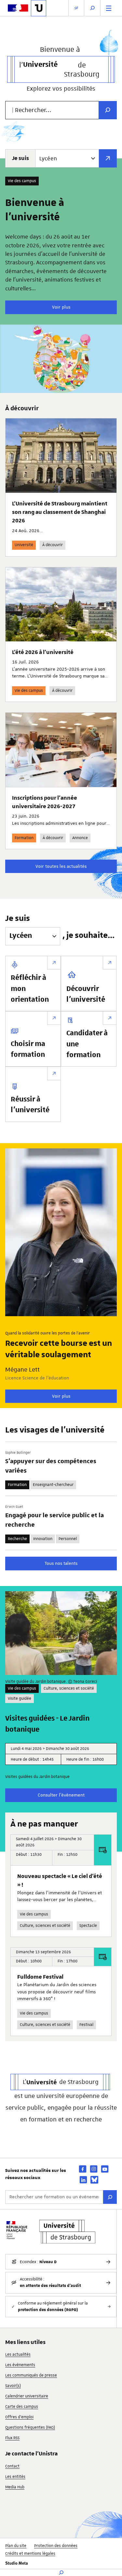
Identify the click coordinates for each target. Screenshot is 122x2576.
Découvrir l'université (86, 995)
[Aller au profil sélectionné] (108, 158)
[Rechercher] (110, 2197)
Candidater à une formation (87, 1044)
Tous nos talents (61, 1563)
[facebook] (83, 2169)
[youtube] (105, 2169)
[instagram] (94, 2169)
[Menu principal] (109, 8)
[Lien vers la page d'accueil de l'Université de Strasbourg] (39, 8)
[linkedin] (83, 2180)
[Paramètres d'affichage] (76, 8)
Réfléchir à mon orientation (30, 989)
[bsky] (94, 2180)
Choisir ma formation (28, 1050)
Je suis (20, 158)
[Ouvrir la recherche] (92, 8)
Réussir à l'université (30, 1105)
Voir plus (61, 307)
